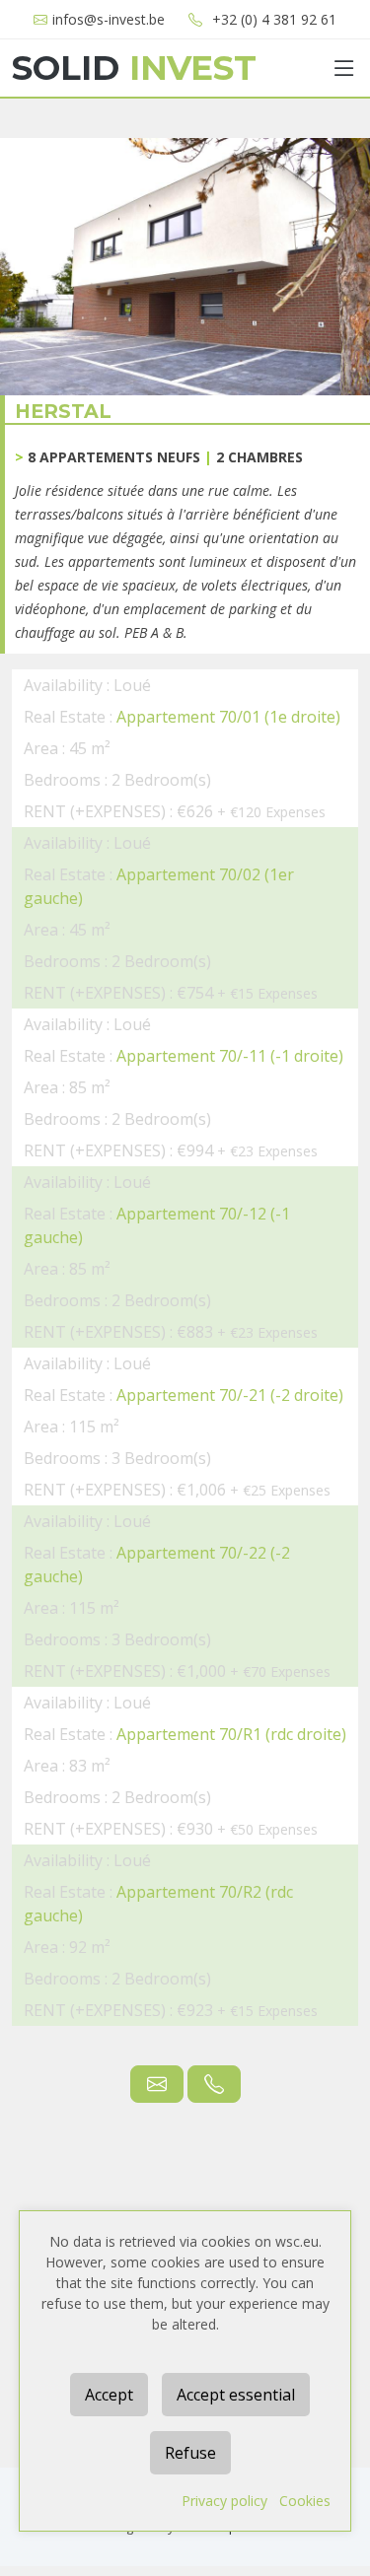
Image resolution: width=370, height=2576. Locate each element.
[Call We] (214, 2084)
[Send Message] (157, 2084)
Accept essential (236, 2395)
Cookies (305, 2501)
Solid (134, 68)
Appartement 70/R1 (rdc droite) (231, 1734)
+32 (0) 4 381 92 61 (274, 19)
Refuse (190, 2453)
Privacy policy (224, 2501)
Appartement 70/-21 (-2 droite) (230, 1395)
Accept (109, 2395)
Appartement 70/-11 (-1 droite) (230, 1056)
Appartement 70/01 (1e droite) (228, 717)
